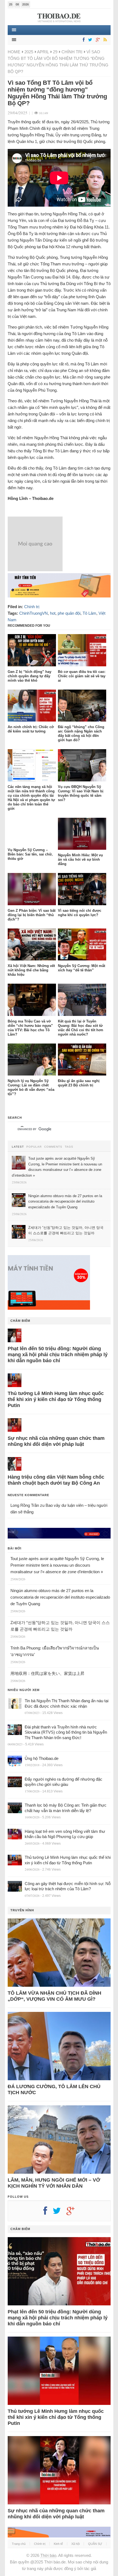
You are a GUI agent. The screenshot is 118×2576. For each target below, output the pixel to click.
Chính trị (72, 52)
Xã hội (75, 2544)
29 (55, 52)
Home (14, 52)
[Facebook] (83, 40)
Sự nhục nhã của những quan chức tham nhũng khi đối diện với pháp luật (56, 1441)
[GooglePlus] (97, 40)
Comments (53, 1147)
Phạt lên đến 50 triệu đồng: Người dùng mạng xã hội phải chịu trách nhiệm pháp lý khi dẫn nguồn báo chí (58, 1355)
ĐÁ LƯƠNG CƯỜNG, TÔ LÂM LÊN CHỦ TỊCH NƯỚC (54, 2089)
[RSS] (104, 40)
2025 (29, 52)
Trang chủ (19, 2544)
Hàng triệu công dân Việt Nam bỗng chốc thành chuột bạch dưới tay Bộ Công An (56, 1480)
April (43, 52)
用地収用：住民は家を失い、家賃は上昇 (47, 1673)
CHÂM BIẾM (20, 1321)
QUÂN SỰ (95, 2544)
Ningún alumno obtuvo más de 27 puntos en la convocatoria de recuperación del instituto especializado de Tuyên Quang (60, 1597)
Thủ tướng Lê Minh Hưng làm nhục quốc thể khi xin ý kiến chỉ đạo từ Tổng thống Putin (56, 1399)
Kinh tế (58, 2544)
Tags (69, 1147)
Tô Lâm (89, 613)
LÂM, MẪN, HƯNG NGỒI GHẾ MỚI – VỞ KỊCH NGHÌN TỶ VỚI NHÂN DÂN (54, 2183)
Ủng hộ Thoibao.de (42, 1758)
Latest (18, 1147)
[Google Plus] (73, 2213)
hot (53, 613)
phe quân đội (69, 613)
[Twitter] (89, 40)
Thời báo (48, 2555)
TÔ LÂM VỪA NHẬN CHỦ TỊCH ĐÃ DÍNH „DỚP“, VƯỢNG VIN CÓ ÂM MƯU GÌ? (54, 1996)
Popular (34, 1147)
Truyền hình (22, 1910)
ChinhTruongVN (33, 613)
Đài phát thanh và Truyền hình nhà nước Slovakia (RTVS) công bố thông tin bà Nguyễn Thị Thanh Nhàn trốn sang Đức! (66, 1732)
